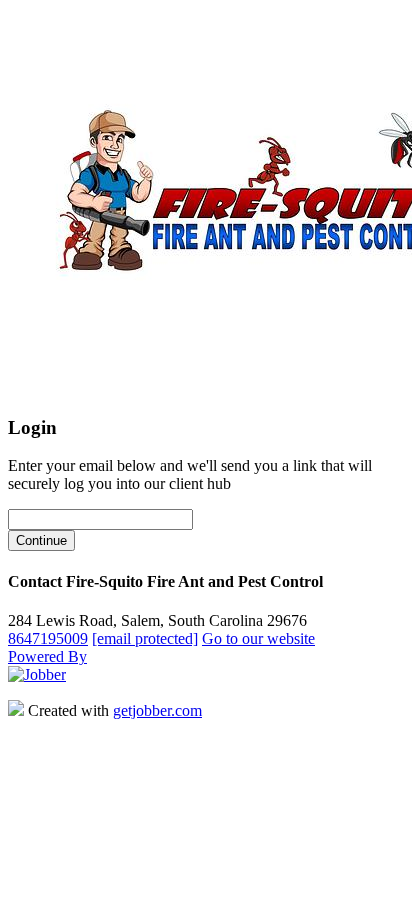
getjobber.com (157, 710)
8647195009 (48, 638)
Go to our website (258, 638)
